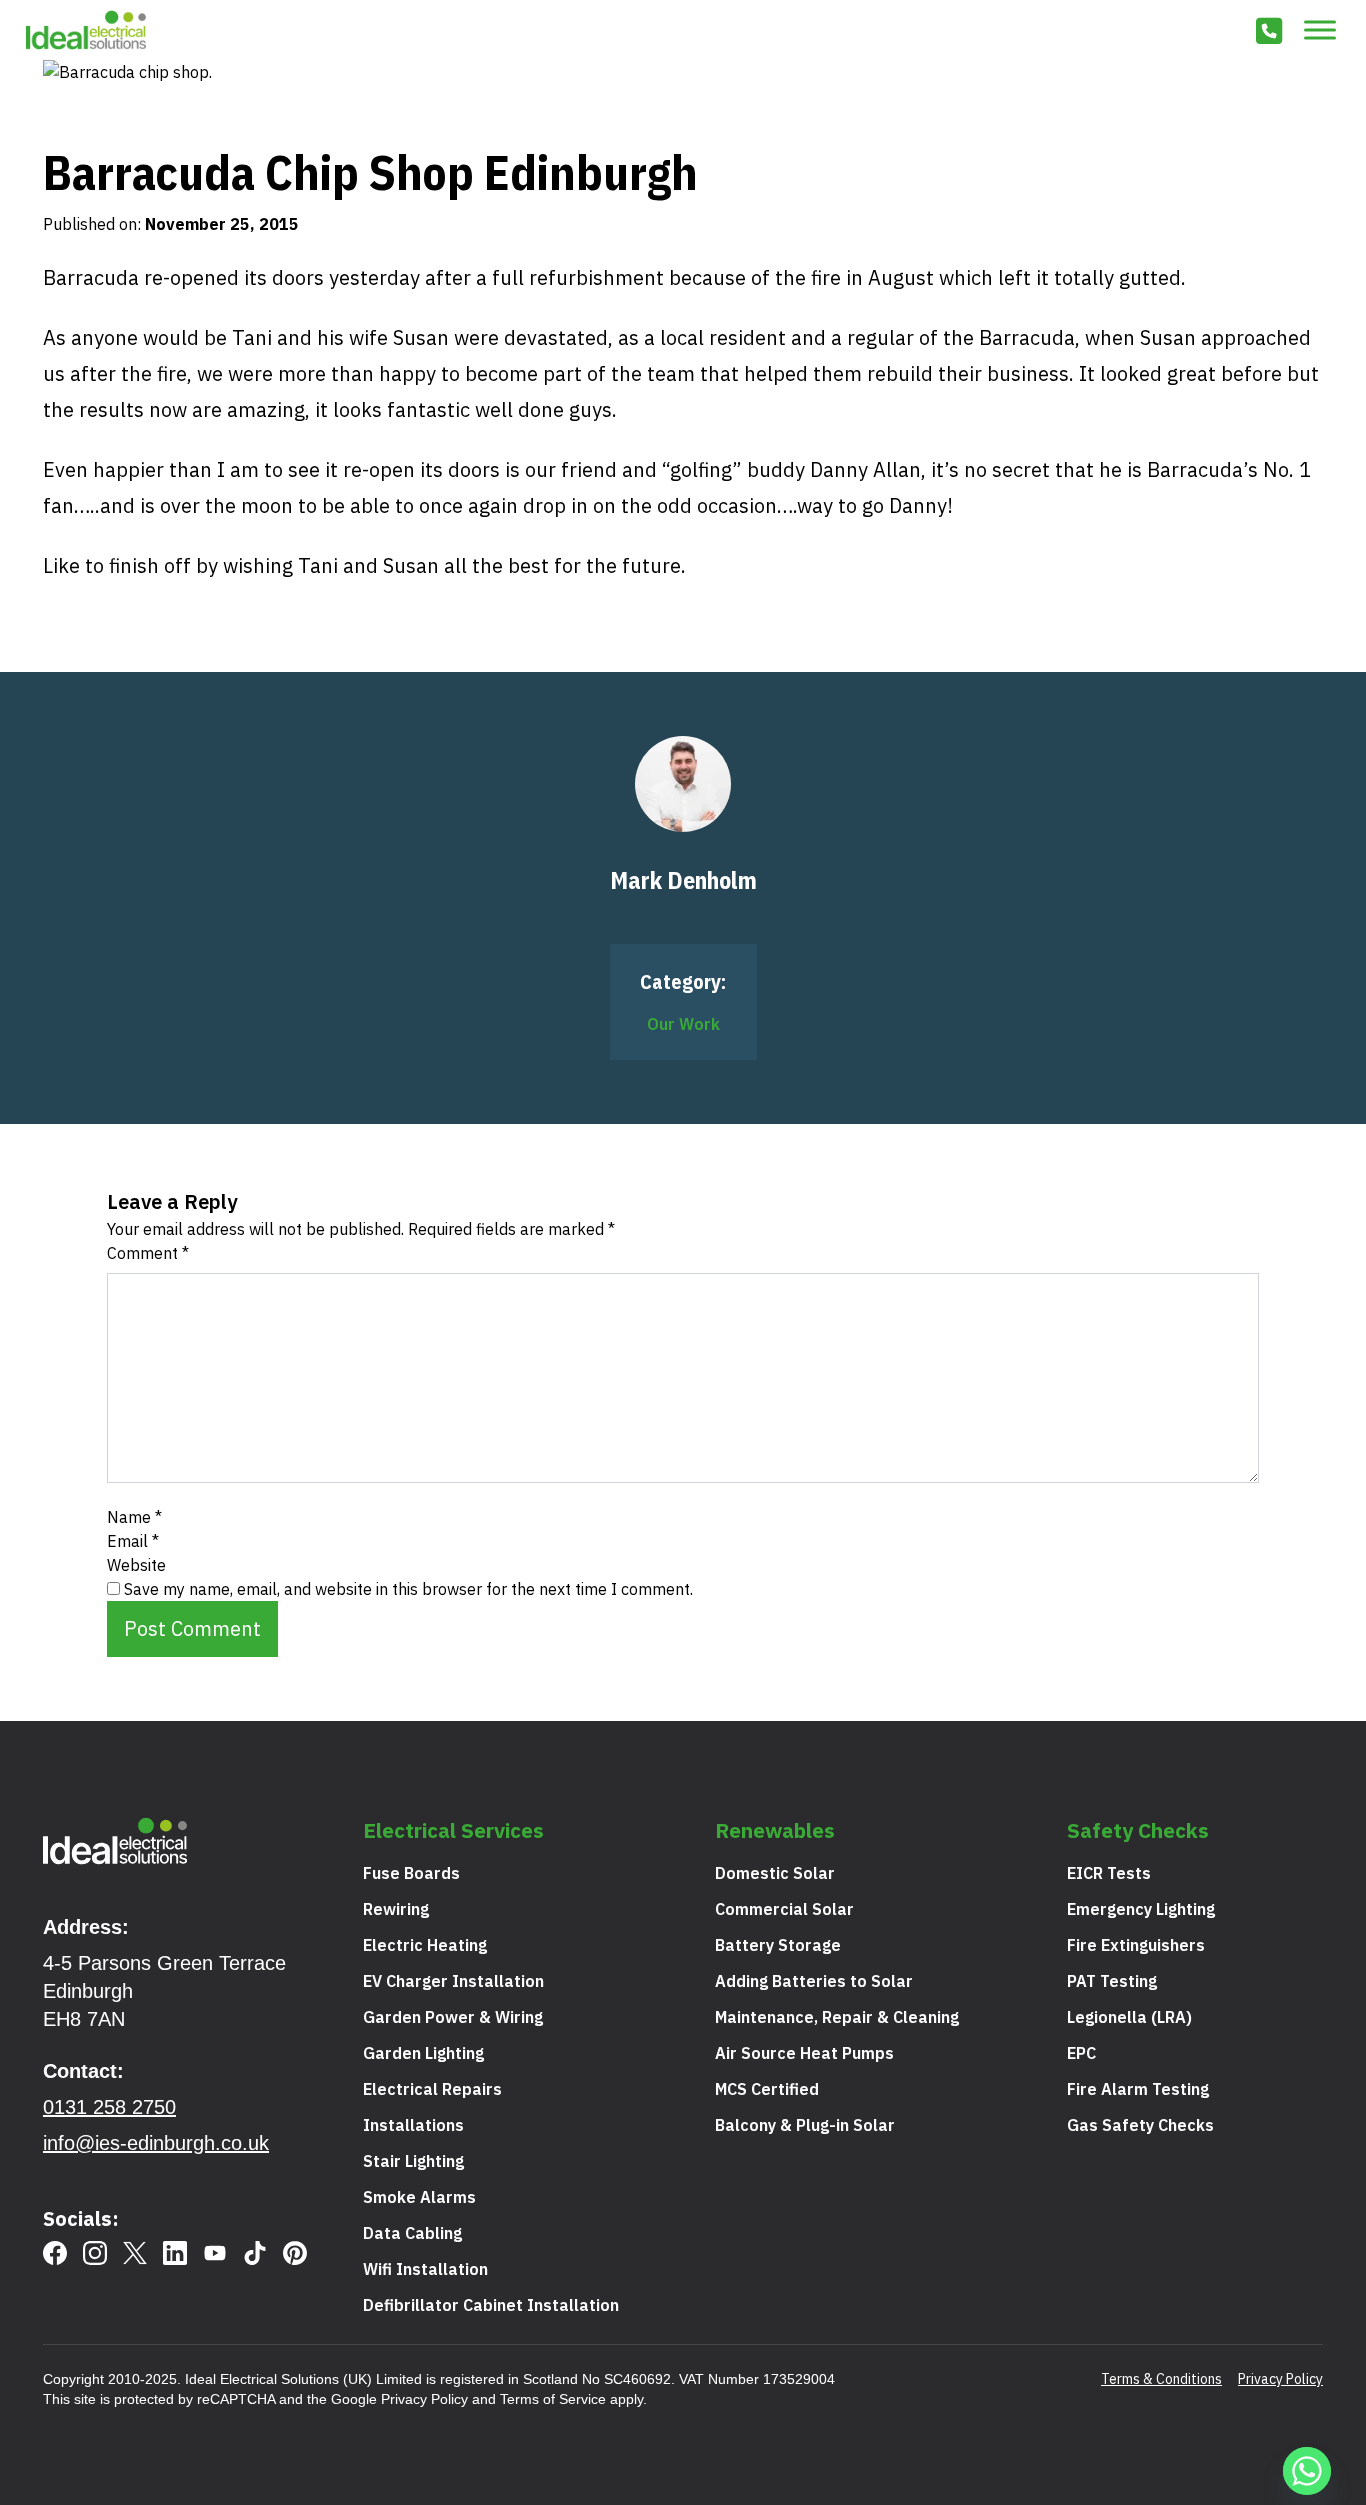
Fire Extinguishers (1136, 1945)
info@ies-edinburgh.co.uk (156, 2143)
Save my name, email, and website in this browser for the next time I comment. (408, 1589)
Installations (413, 2125)
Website (136, 1565)
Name (134, 1517)
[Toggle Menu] (1320, 29)
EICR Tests (1109, 1873)
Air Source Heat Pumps (804, 2053)
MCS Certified (767, 2089)
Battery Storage (778, 1945)
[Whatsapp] (1310, 2474)
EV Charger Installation (453, 1981)
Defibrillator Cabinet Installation (491, 2305)
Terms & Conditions (1161, 2379)
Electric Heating (425, 1945)
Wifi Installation (425, 2269)
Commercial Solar (784, 1909)
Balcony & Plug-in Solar (805, 2125)
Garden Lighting (423, 2053)
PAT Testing (1112, 1981)
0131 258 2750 (109, 2107)
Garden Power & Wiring (453, 2017)
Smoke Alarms (419, 2197)
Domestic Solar (775, 1873)
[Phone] (1269, 34)
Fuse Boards (411, 1873)
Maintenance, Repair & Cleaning (837, 2017)
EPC (1081, 2053)
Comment (148, 1253)
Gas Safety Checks (1140, 2125)
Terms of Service (553, 2399)
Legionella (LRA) (1129, 2017)
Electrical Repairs (432, 2089)
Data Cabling (412, 2233)
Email (133, 1541)
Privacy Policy (424, 2399)
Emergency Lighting (1141, 1909)
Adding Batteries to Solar (814, 1981)
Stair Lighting (413, 2161)
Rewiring (396, 1909)
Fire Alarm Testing (1138, 2089)
